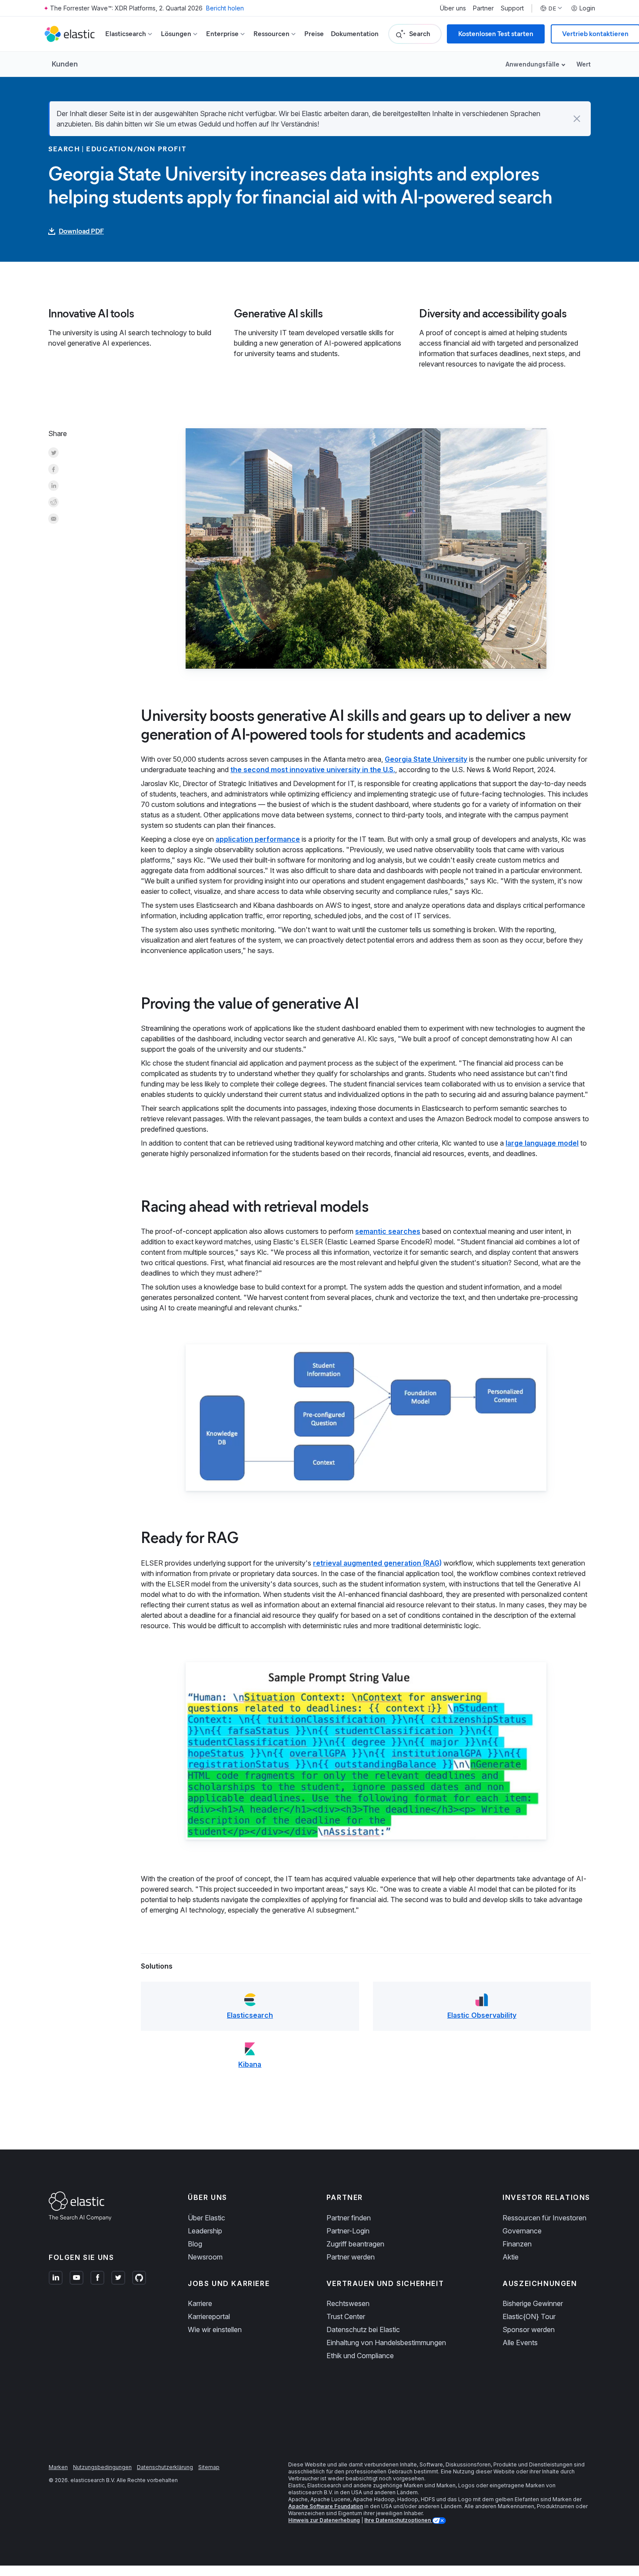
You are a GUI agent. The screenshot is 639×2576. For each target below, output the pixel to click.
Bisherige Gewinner (533, 2303)
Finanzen (517, 2244)
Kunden (65, 64)
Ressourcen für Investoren (544, 2218)
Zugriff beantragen (355, 2244)
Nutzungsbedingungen (102, 2467)
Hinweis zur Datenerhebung (324, 2520)
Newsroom (205, 2257)
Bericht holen (225, 8)
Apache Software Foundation (326, 2506)
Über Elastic (206, 2218)
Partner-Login (348, 2231)
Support (512, 8)
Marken (58, 2467)
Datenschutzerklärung (165, 2467)
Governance (522, 2231)
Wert (584, 64)
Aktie (511, 2257)
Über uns (453, 8)
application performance (258, 839)
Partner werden (351, 2257)
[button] (577, 119)
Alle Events (520, 2343)
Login (587, 8)
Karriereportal (209, 2316)
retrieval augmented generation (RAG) (377, 1563)
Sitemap (209, 2467)
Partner (483, 8)
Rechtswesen (348, 2303)
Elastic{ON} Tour (529, 2316)
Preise (314, 34)
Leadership (205, 2231)
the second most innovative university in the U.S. (313, 770)
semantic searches (388, 1231)
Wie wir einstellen (215, 2329)
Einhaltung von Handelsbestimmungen (386, 2343)
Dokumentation (355, 34)
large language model (542, 1143)
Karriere (200, 2303)
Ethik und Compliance (360, 2356)
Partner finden (349, 2218)
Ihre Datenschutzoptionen (398, 2520)
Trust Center (346, 2316)
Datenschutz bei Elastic (363, 2329)
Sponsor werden (529, 2329)
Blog (195, 2244)
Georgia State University (426, 759)
